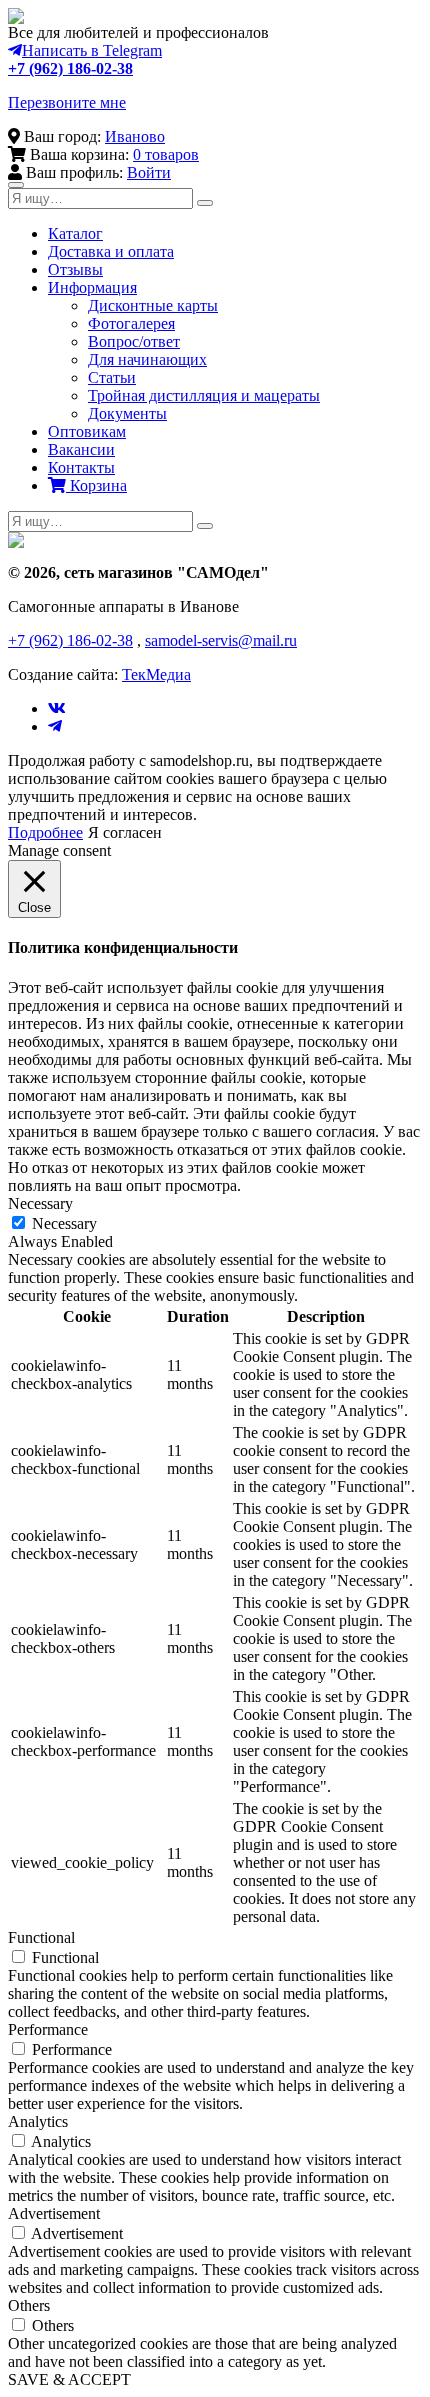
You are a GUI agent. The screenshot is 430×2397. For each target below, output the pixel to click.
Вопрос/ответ (134, 341)
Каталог (75, 233)
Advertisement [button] (54, 2213)
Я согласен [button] (125, 832)
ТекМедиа (156, 674)
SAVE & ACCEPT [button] (69, 2379)
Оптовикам (87, 431)
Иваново (135, 136)
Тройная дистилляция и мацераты (204, 395)
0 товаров (166, 154)
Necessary (64, 1223)
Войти (149, 172)
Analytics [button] (38, 2121)
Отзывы (75, 269)
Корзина (96, 485)
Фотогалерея (131, 323)
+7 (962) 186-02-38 (70, 68)
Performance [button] (48, 2029)
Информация (92, 287)
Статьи (112, 377)
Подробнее (45, 832)
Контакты (81, 467)
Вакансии (81, 449)
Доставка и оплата (111, 251)
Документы (127, 413)
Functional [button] (41, 1937)
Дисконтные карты (153, 305)
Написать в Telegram (92, 50)
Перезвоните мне (67, 102)
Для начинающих (147, 359)
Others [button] (29, 2305)
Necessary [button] (40, 1203)
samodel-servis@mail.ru (221, 640)
